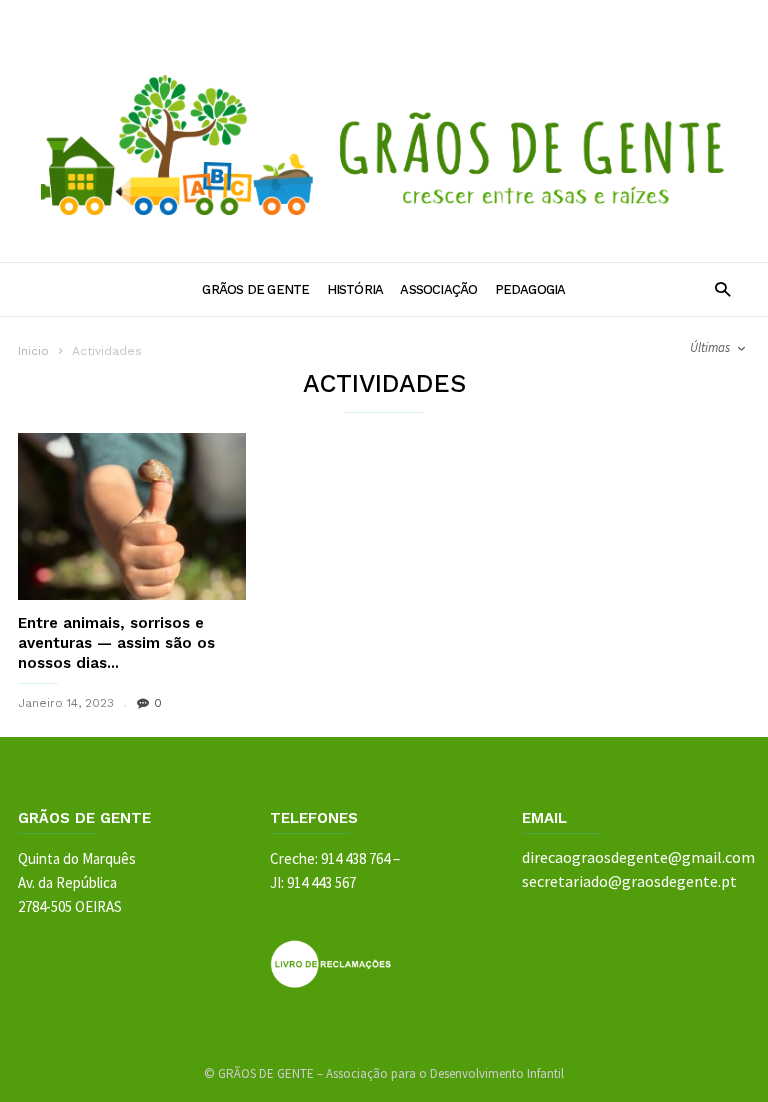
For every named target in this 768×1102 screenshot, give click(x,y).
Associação (438, 289)
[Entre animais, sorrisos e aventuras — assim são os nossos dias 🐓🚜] (132, 516)
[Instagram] (693, 17)
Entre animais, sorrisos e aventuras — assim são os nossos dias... (116, 643)
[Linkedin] (731, 17)
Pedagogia (530, 289)
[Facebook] (655, 17)
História (355, 289)
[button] (722, 288)
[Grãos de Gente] (384, 231)
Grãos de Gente (255, 289)
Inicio (33, 351)
